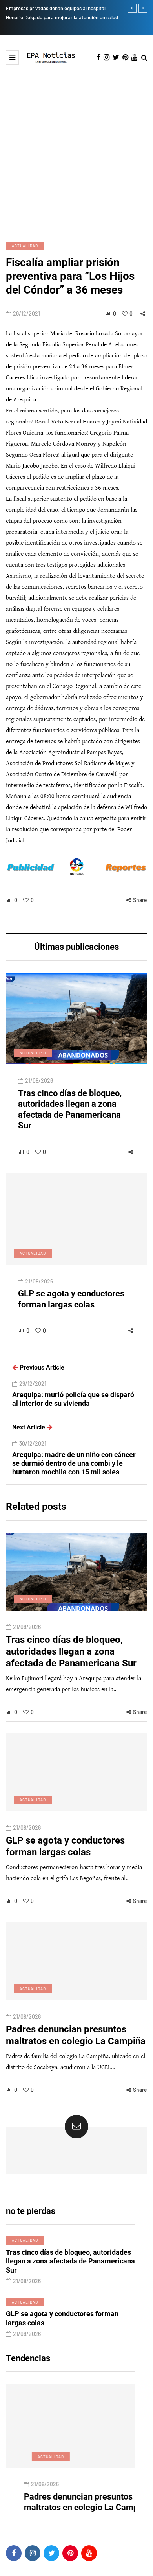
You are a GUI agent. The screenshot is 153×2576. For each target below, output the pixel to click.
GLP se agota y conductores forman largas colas (62, 2318)
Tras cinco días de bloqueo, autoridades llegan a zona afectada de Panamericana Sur (70, 1110)
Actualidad (25, 246)
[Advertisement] (76, 145)
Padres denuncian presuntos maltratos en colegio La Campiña (69, 2502)
